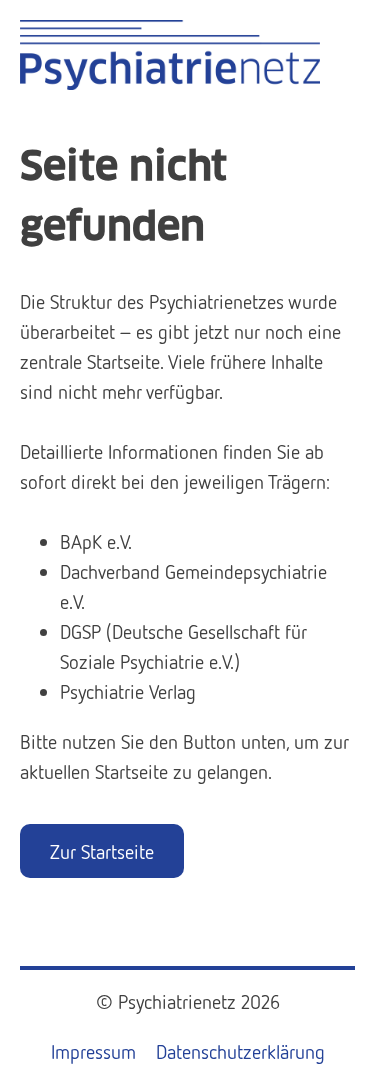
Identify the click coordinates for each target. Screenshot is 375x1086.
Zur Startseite (102, 851)
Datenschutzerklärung (240, 1051)
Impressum (93, 1051)
